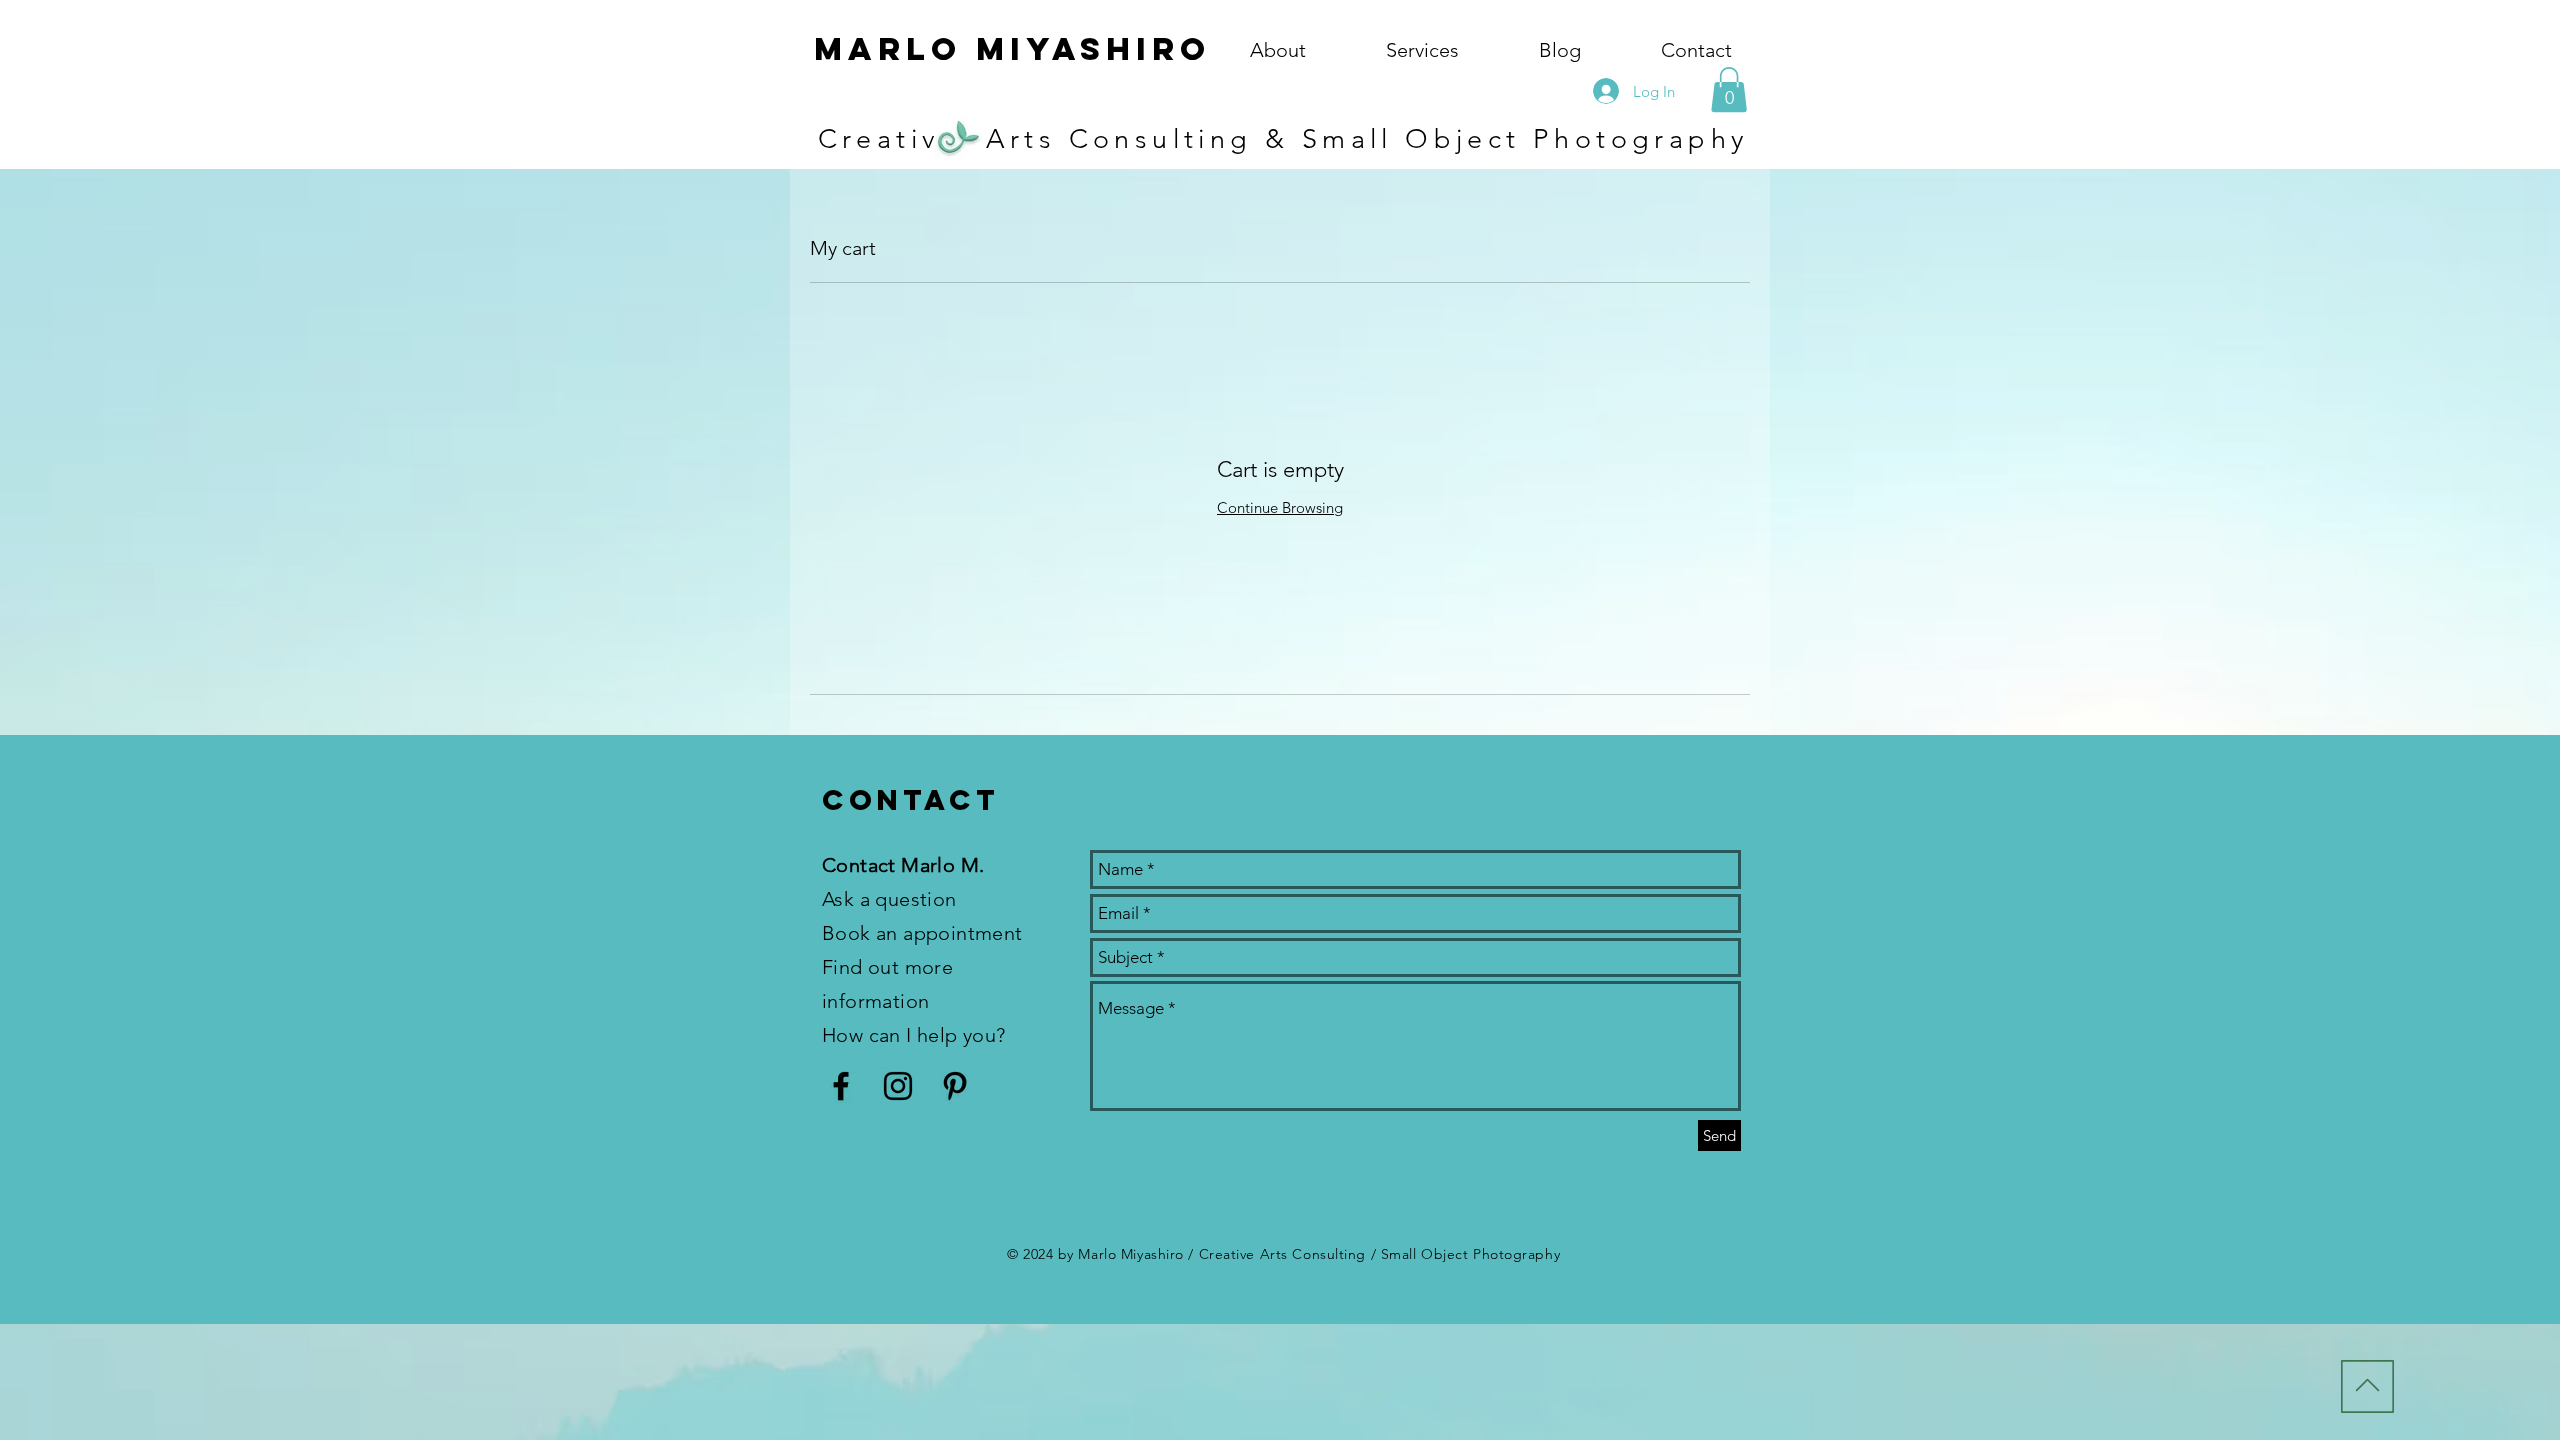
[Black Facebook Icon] (841, 1086)
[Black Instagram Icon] (898, 1086)
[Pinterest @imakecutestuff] (955, 1086)
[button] (1729, 89)
